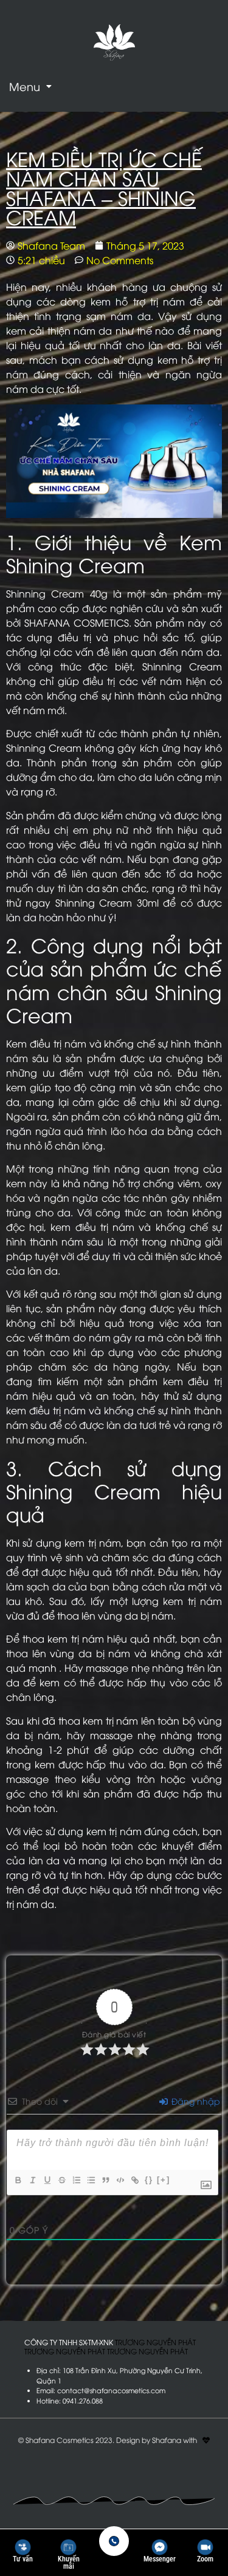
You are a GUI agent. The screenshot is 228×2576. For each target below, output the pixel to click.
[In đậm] (18, 2180)
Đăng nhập (195, 2101)
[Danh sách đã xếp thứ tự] (76, 2180)
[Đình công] (61, 2180)
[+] (164, 2180)
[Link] (134, 2180)
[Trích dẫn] (105, 2180)
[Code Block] (120, 2180)
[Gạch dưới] (47, 2180)
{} (149, 2180)
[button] (30, 86)
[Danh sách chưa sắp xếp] (91, 2180)
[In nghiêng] (32, 2180)
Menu (25, 86)
